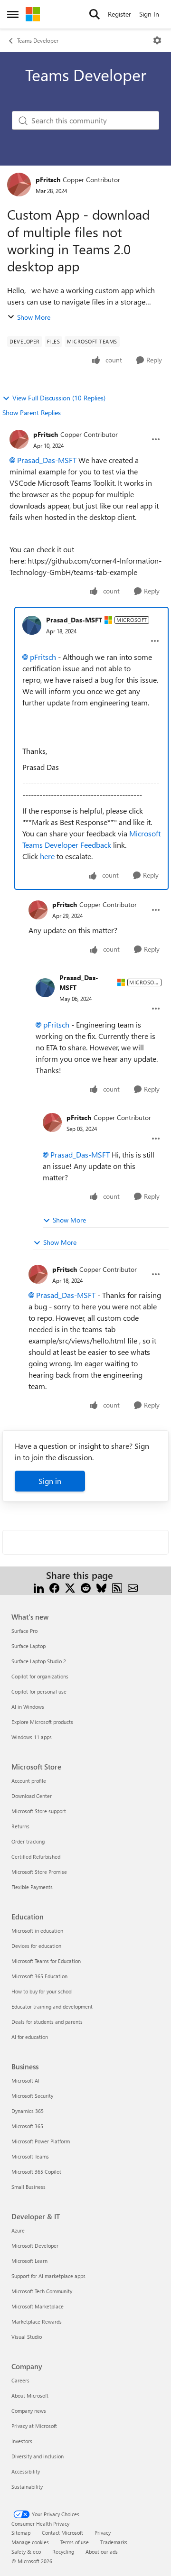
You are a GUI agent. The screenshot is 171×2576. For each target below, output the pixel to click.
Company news (29, 2411)
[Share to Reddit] (86, 1587)
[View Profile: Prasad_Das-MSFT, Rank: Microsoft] (32, 625)
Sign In (149, 14)
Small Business (28, 2187)
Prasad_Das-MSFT (47, 460)
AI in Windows (28, 1707)
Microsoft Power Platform (41, 2141)
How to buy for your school (42, 1991)
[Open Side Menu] (13, 14)
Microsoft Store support (39, 1811)
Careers (20, 2380)
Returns (20, 1826)
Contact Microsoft (62, 2533)
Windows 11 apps (32, 1737)
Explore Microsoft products (42, 1722)
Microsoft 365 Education (39, 1976)
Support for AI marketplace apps (48, 2276)
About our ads (102, 2552)
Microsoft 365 (27, 2126)
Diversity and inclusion (38, 2456)
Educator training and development (52, 2006)
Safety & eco (26, 2552)
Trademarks (114, 2542)
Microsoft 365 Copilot (36, 2172)
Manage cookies (30, 2542)
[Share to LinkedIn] (39, 1587)
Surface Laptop (28, 1646)
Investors (22, 2441)
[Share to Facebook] (54, 1587)
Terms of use (75, 2542)
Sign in (50, 1481)
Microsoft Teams (30, 2156)
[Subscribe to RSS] (117, 1587)
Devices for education (36, 1946)
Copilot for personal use (39, 1691)
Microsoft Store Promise (39, 1872)
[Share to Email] (133, 1587)
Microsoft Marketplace (38, 2306)
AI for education (30, 2037)
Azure (18, 2230)
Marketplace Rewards (37, 2321)
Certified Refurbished (36, 1857)
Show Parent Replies (32, 412)
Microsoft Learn (29, 2261)
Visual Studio (27, 2337)
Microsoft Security (32, 2096)
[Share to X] (70, 1587)
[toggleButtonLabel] (157, 40)
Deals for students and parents (47, 2022)
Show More (34, 317)
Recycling (63, 2552)
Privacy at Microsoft (34, 2426)
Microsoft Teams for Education (46, 1961)
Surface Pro (24, 1631)
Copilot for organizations (40, 1676)
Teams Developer (38, 40)
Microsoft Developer (35, 2246)
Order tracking (28, 1841)
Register (119, 14)
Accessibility (26, 2471)
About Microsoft (30, 2395)
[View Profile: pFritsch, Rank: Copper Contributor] (19, 185)
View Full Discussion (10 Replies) (59, 398)
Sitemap (21, 2533)
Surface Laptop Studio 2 (39, 1661)
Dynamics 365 (28, 2111)
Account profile (29, 1781)
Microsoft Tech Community (42, 2291)
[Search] (95, 14)
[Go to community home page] (33, 14)
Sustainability (27, 2487)
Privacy (103, 2533)
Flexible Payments (32, 1887)
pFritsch (48, 180)
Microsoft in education (37, 1931)
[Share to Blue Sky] (101, 1587)
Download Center (32, 1796)
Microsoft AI (25, 2080)
